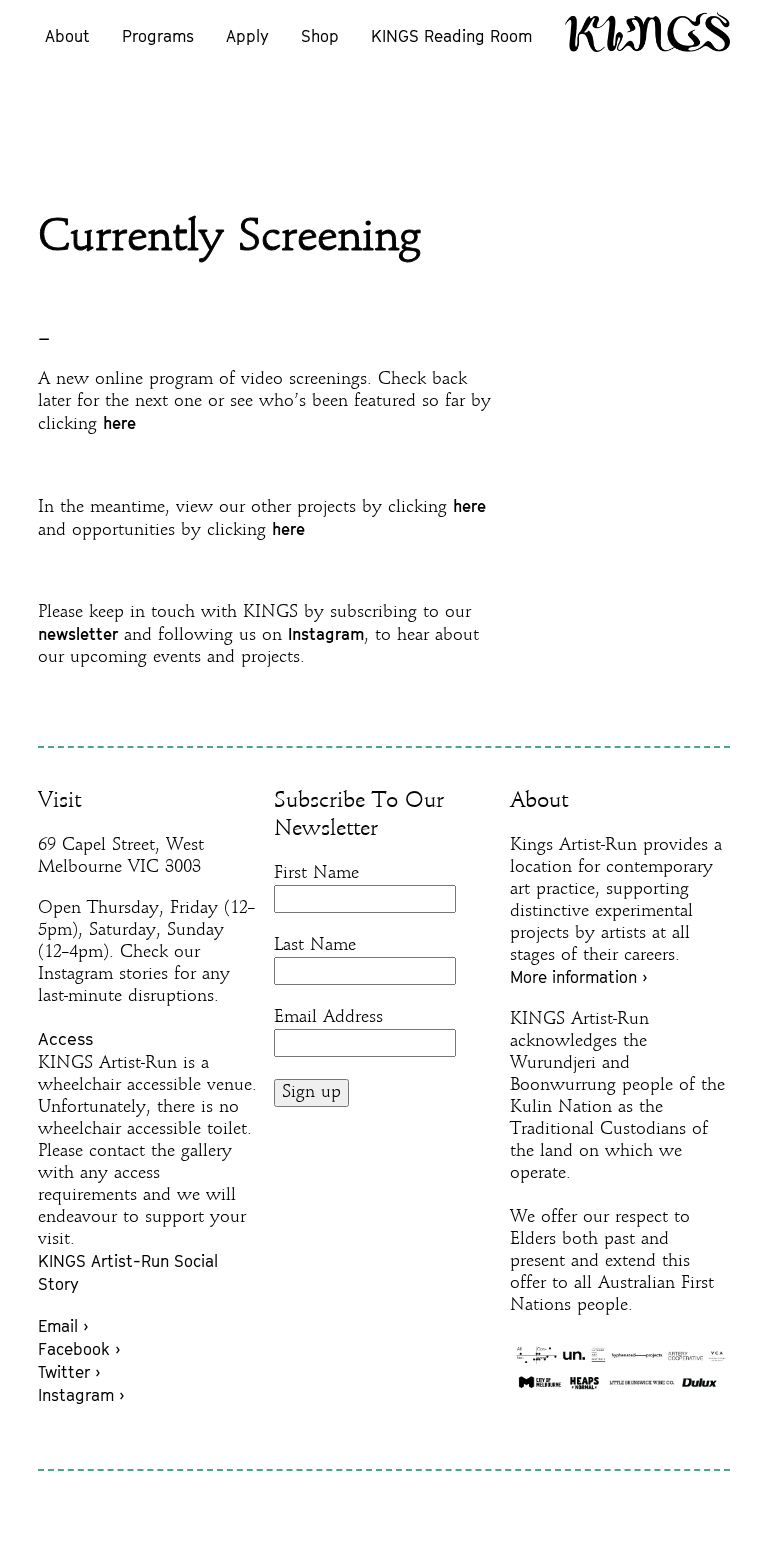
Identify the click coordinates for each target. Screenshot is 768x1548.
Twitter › (69, 1372)
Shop (320, 36)
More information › (578, 977)
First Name (316, 873)
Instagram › (81, 1395)
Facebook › (79, 1349)
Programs (158, 36)
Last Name (315, 945)
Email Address (328, 1017)
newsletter (78, 634)
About (67, 36)
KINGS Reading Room (451, 36)
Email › (63, 1326)
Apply (247, 36)
